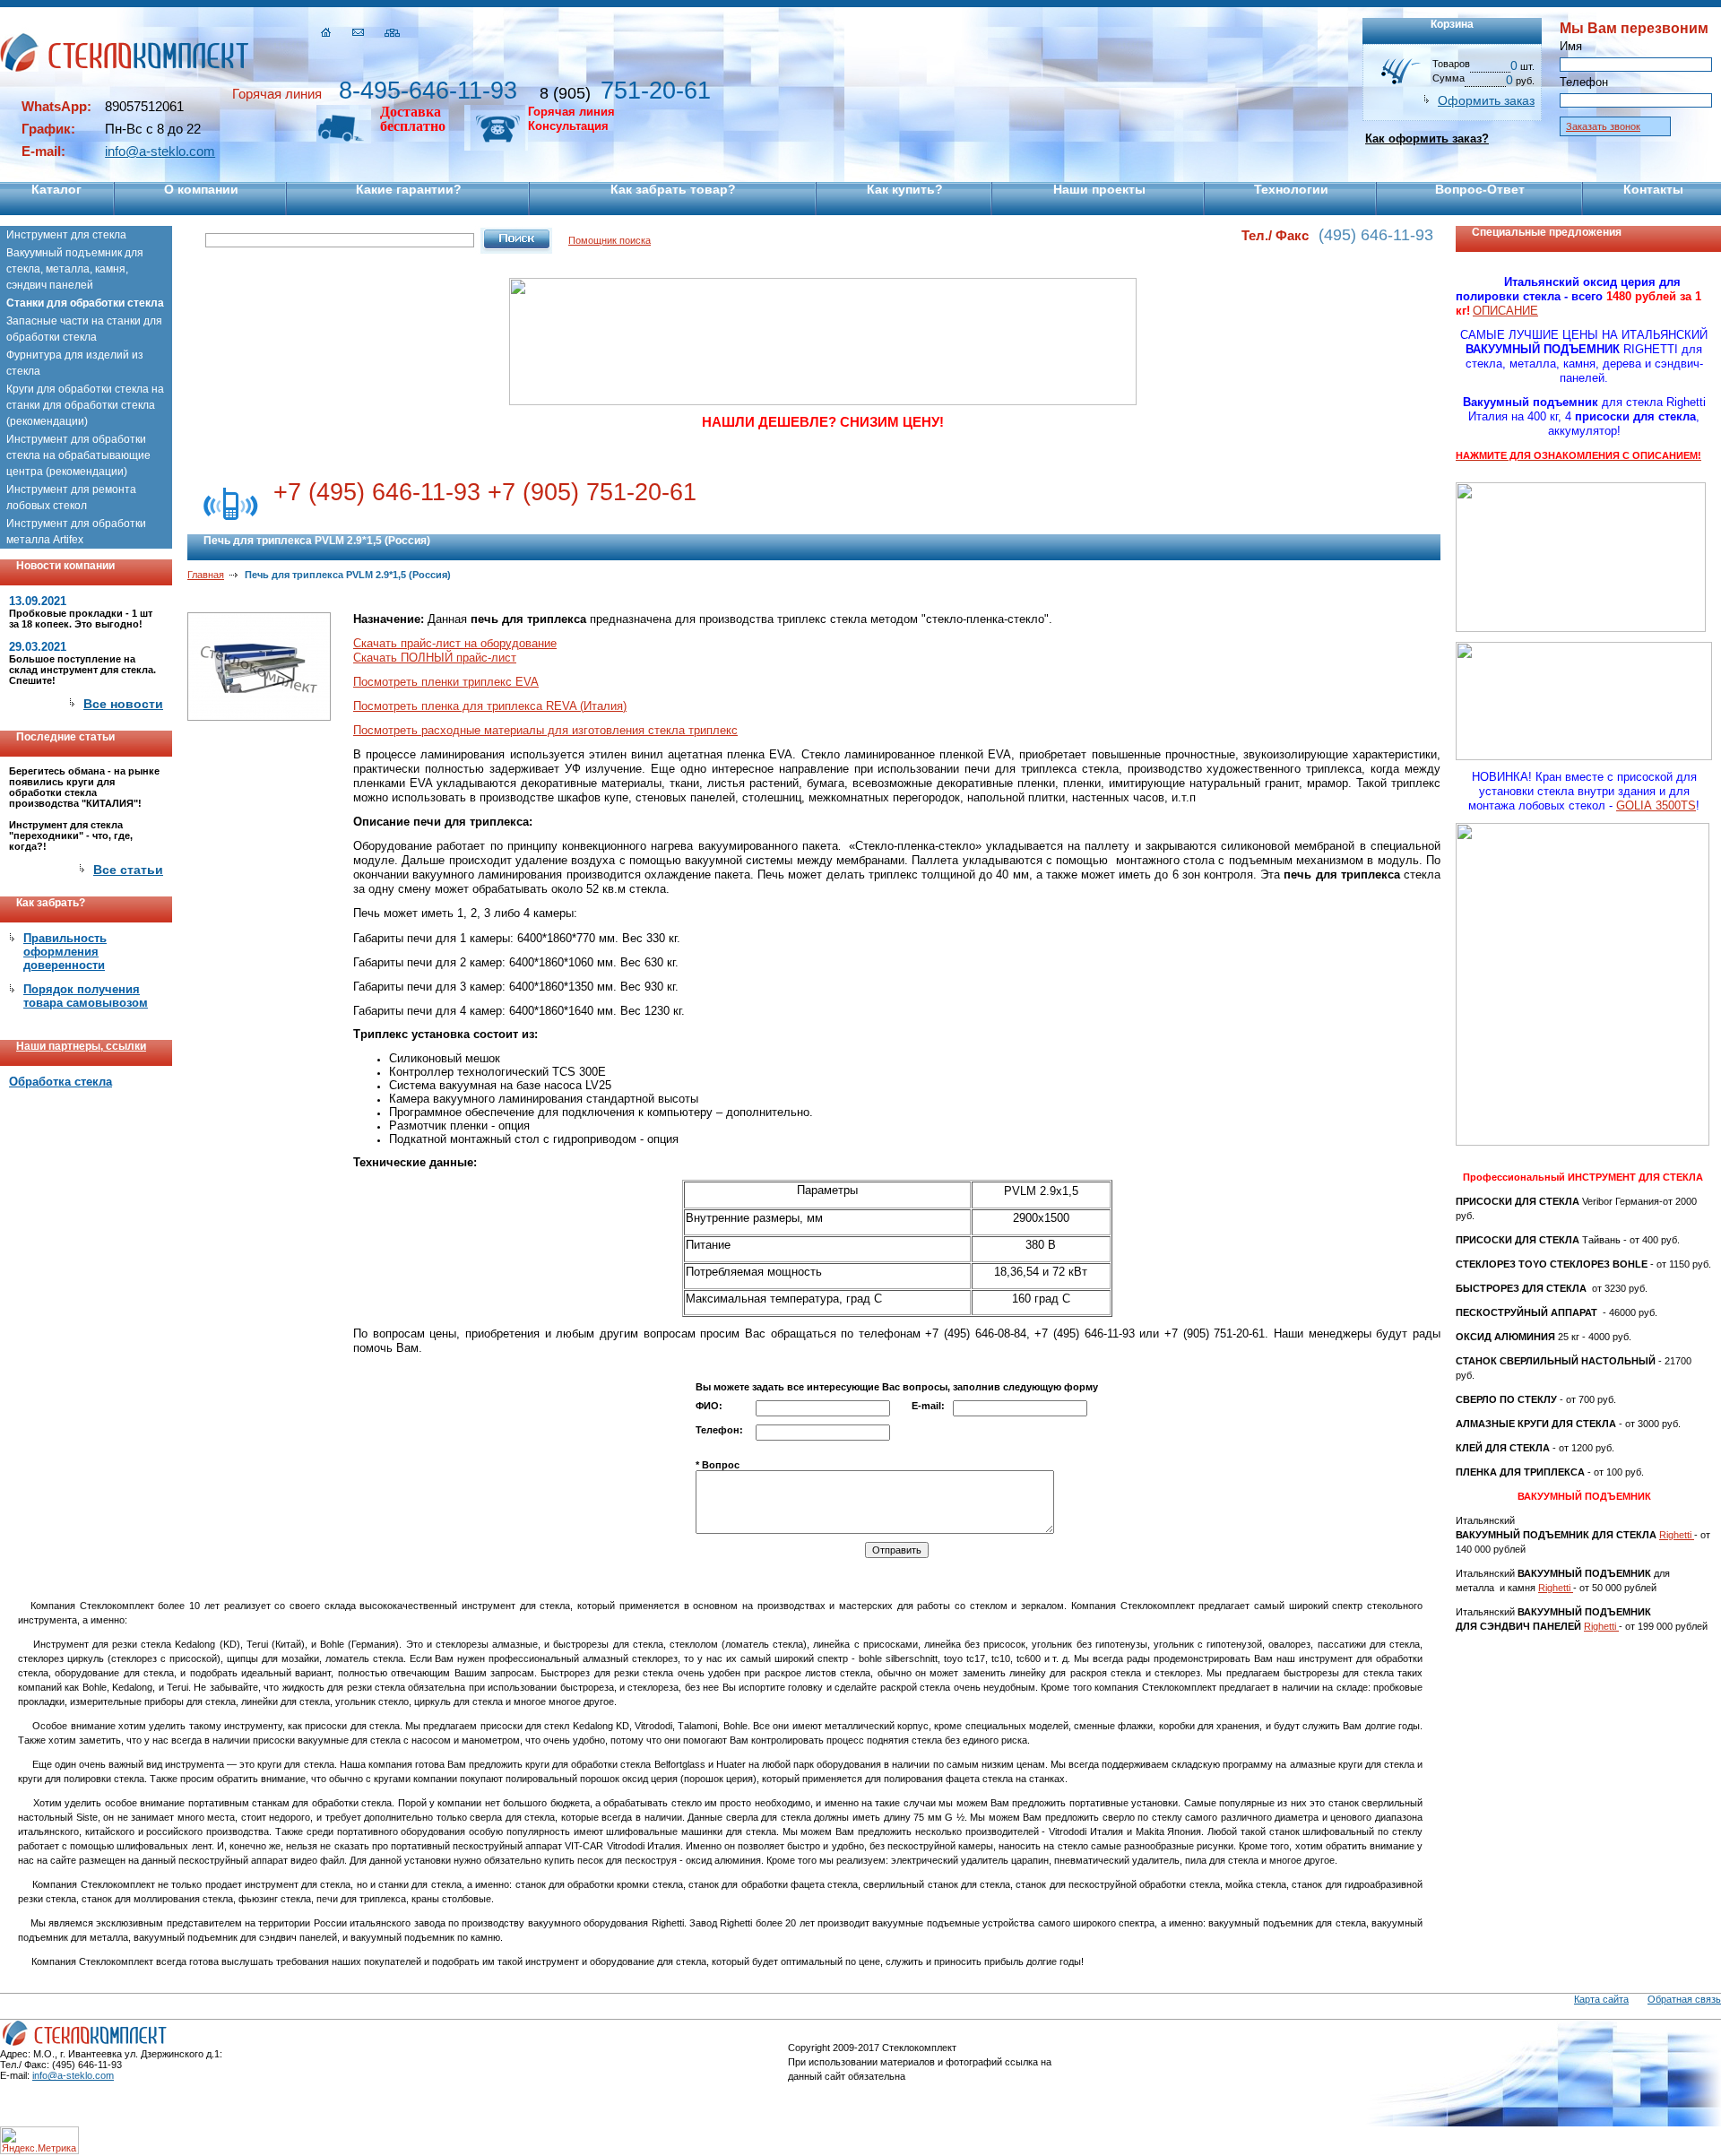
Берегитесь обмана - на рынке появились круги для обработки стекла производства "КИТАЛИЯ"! (84, 787)
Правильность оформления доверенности (65, 952)
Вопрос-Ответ (1480, 189)
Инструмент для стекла (66, 235)
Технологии (1291, 189)
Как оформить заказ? (1427, 139)
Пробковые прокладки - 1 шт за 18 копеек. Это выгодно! (81, 619)
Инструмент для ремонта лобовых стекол (71, 498)
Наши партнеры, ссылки (81, 1046)
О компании (201, 189)
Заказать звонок (1603, 126)
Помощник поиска (610, 240)
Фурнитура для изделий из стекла (75, 363)
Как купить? (905, 189)
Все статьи (128, 870)
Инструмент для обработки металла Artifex (76, 532)
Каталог (56, 189)
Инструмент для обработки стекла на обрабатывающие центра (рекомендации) (78, 455)
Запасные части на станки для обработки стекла (84, 329)
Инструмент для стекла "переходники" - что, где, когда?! (71, 836)
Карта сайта (1601, 1999)
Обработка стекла (61, 1082)
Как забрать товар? (673, 189)
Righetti (1677, 1535)
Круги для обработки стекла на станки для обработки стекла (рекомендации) (85, 405)
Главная (206, 575)
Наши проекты (1099, 189)
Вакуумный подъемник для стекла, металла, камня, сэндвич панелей (75, 269)
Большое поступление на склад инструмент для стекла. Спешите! (82, 670)
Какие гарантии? (409, 189)
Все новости (123, 704)
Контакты (1653, 189)
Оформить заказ (1486, 100)
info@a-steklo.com (160, 151)
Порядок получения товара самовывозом (86, 996)
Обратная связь (1684, 1999)
